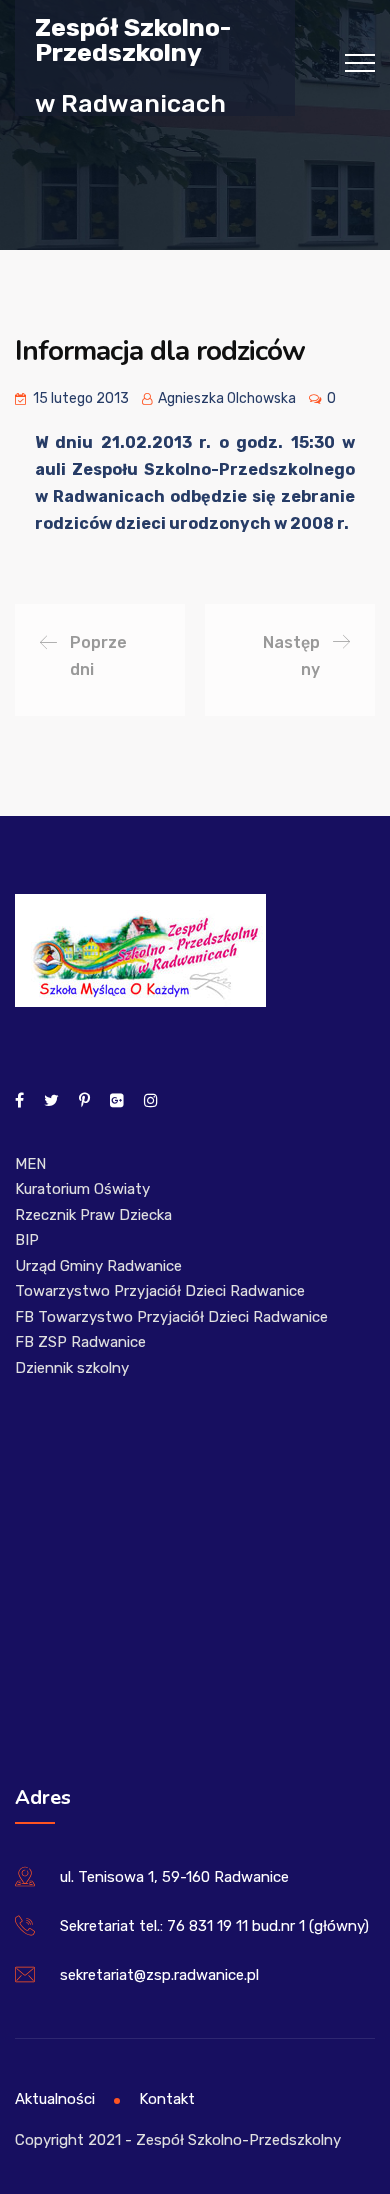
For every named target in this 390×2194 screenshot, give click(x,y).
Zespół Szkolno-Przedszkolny (133, 39)
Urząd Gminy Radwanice (98, 1266)
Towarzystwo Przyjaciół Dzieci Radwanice (160, 1291)
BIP (27, 1240)
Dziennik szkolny (72, 1368)
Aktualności (55, 2099)
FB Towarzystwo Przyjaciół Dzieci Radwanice (171, 1317)
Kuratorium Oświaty (82, 1189)
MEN (30, 1164)
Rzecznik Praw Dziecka (93, 1215)
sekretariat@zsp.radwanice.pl (159, 1975)
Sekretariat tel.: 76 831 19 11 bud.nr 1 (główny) (214, 1926)
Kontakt (167, 2099)
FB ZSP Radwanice (80, 1342)
